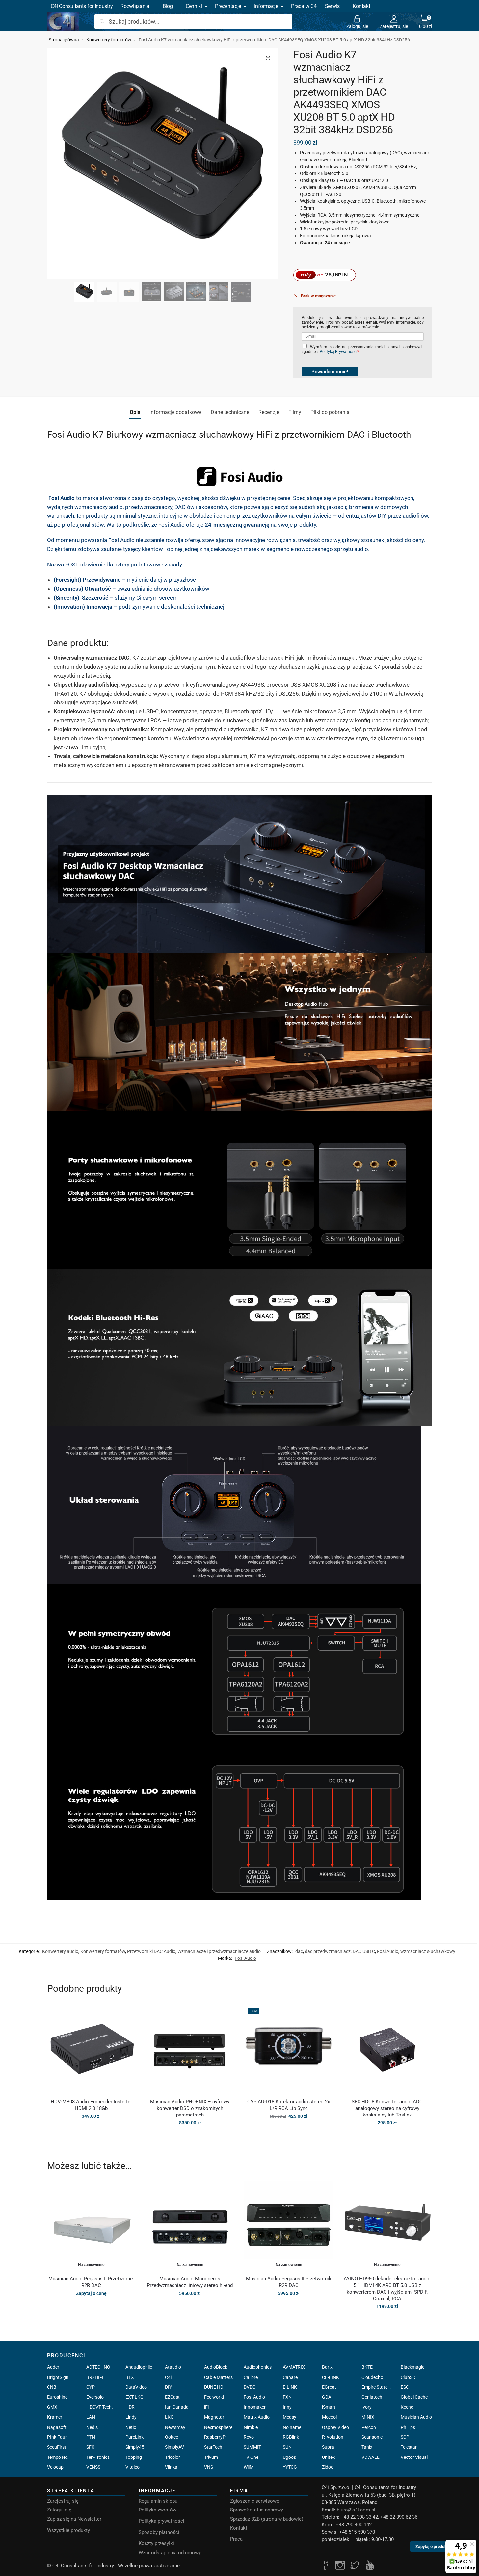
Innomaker (255, 2407)
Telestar (409, 2447)
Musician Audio (416, 2417)
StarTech (213, 2447)
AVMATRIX (294, 2367)
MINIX (368, 2417)
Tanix (367, 2447)
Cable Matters (218, 2377)
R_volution (333, 2437)
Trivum (211, 2457)
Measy (290, 2417)
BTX (130, 2377)
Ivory (367, 2407)
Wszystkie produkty (68, 2530)
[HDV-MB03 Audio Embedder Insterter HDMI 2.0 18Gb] (92, 2049)
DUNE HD (214, 2387)
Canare (290, 2377)
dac (299, 1951)
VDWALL (371, 2457)
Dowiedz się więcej (91, 2307)
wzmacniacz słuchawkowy (428, 1951)
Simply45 (135, 2447)
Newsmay (175, 2427)
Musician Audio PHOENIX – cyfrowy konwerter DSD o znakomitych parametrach (190, 2108)
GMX (52, 2407)
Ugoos (289, 2457)
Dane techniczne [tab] (230, 412)
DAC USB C (364, 1951)
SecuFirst (57, 2447)
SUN (287, 2447)
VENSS (93, 2467)
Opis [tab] (135, 412)
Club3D (408, 2377)
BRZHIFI (95, 2377)
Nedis (92, 2427)
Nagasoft (57, 2427)
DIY (168, 2387)
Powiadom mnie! (330, 372)
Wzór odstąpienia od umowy (170, 2553)
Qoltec (172, 2437)
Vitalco (133, 2467)
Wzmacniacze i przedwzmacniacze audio (219, 1951)
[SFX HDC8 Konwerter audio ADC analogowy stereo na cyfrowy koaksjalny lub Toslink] (387, 2049)
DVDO (250, 2387)
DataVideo (136, 2387)
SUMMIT (252, 2447)
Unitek (328, 2457)
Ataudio (173, 2367)
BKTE (367, 2367)
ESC (405, 2387)
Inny (287, 2407)
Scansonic (372, 2437)
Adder (53, 2367)
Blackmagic (412, 2367)
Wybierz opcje (190, 2137)
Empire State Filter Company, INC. (377, 2387)
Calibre (251, 2377)
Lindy (131, 2417)
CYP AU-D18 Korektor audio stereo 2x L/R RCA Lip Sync (289, 2105)
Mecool (329, 2417)
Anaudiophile (139, 2367)
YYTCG (290, 2467)
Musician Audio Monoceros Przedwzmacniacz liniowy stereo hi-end (190, 2282)
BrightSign (58, 2377)
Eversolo (95, 2397)
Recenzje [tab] (269, 412)
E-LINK (290, 2387)
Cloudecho (372, 2377)
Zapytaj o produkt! (432, 2550)
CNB (52, 2387)
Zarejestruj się (394, 26)
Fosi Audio (388, 1951)
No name (292, 2427)
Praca (236, 2539)
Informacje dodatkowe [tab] (175, 412)
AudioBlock (216, 2367)
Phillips (408, 2427)
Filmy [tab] (295, 412)
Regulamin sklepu (158, 2501)
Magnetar (214, 2417)
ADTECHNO (98, 2367)
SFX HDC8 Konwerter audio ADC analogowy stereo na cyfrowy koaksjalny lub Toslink (387, 2108)
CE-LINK (331, 2377)
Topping (134, 2457)
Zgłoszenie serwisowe (255, 2501)
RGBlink (291, 2437)
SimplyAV (174, 2447)
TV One (251, 2457)
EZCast (172, 2397)
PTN (91, 2437)
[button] (426, 22)
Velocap (55, 2467)
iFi (206, 2407)
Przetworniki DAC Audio (151, 1951)
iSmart (329, 2407)
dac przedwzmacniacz (328, 1951)
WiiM (249, 2467)
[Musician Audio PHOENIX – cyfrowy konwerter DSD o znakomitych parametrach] (190, 2049)
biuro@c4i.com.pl (356, 2510)
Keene (407, 2407)
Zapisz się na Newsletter (74, 2519)
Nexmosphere (218, 2427)
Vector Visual (414, 2457)
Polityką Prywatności (338, 352)
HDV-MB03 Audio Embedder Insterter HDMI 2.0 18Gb (91, 2105)
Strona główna (64, 40)
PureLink (134, 2437)
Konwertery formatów (109, 40)
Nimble (251, 2427)
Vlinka (171, 2467)
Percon (369, 2427)
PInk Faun (57, 2437)
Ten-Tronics (98, 2457)
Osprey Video (335, 2427)
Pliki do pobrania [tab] (330, 412)
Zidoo (328, 2467)
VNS (209, 2467)
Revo (249, 2437)
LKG (169, 2417)
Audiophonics (258, 2367)
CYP (91, 2387)
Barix (327, 2367)
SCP (405, 2437)
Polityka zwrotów (158, 2510)
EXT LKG (134, 2397)
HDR (130, 2407)
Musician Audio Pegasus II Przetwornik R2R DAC (91, 2282)
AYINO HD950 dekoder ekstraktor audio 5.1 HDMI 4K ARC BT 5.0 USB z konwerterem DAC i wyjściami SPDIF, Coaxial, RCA (387, 2289)
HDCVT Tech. (100, 2407)
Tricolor (173, 2457)
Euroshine (57, 2397)
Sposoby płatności (159, 2532)
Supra (328, 2447)
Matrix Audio (257, 2417)
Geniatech (372, 2397)
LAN (91, 2417)
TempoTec (57, 2457)
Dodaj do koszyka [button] (91, 2130)
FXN (287, 2397)
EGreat (329, 2387)
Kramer (55, 2417)
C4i (168, 2377)
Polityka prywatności (161, 2521)
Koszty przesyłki (156, 2543)
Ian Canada (177, 2407)
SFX (90, 2447)
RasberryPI (215, 2437)
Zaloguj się (357, 26)
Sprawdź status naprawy (257, 2510)
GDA (327, 2397)
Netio (131, 2427)
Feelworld (214, 2397)
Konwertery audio (60, 1951)
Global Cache (414, 2397)
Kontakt (239, 2528)
